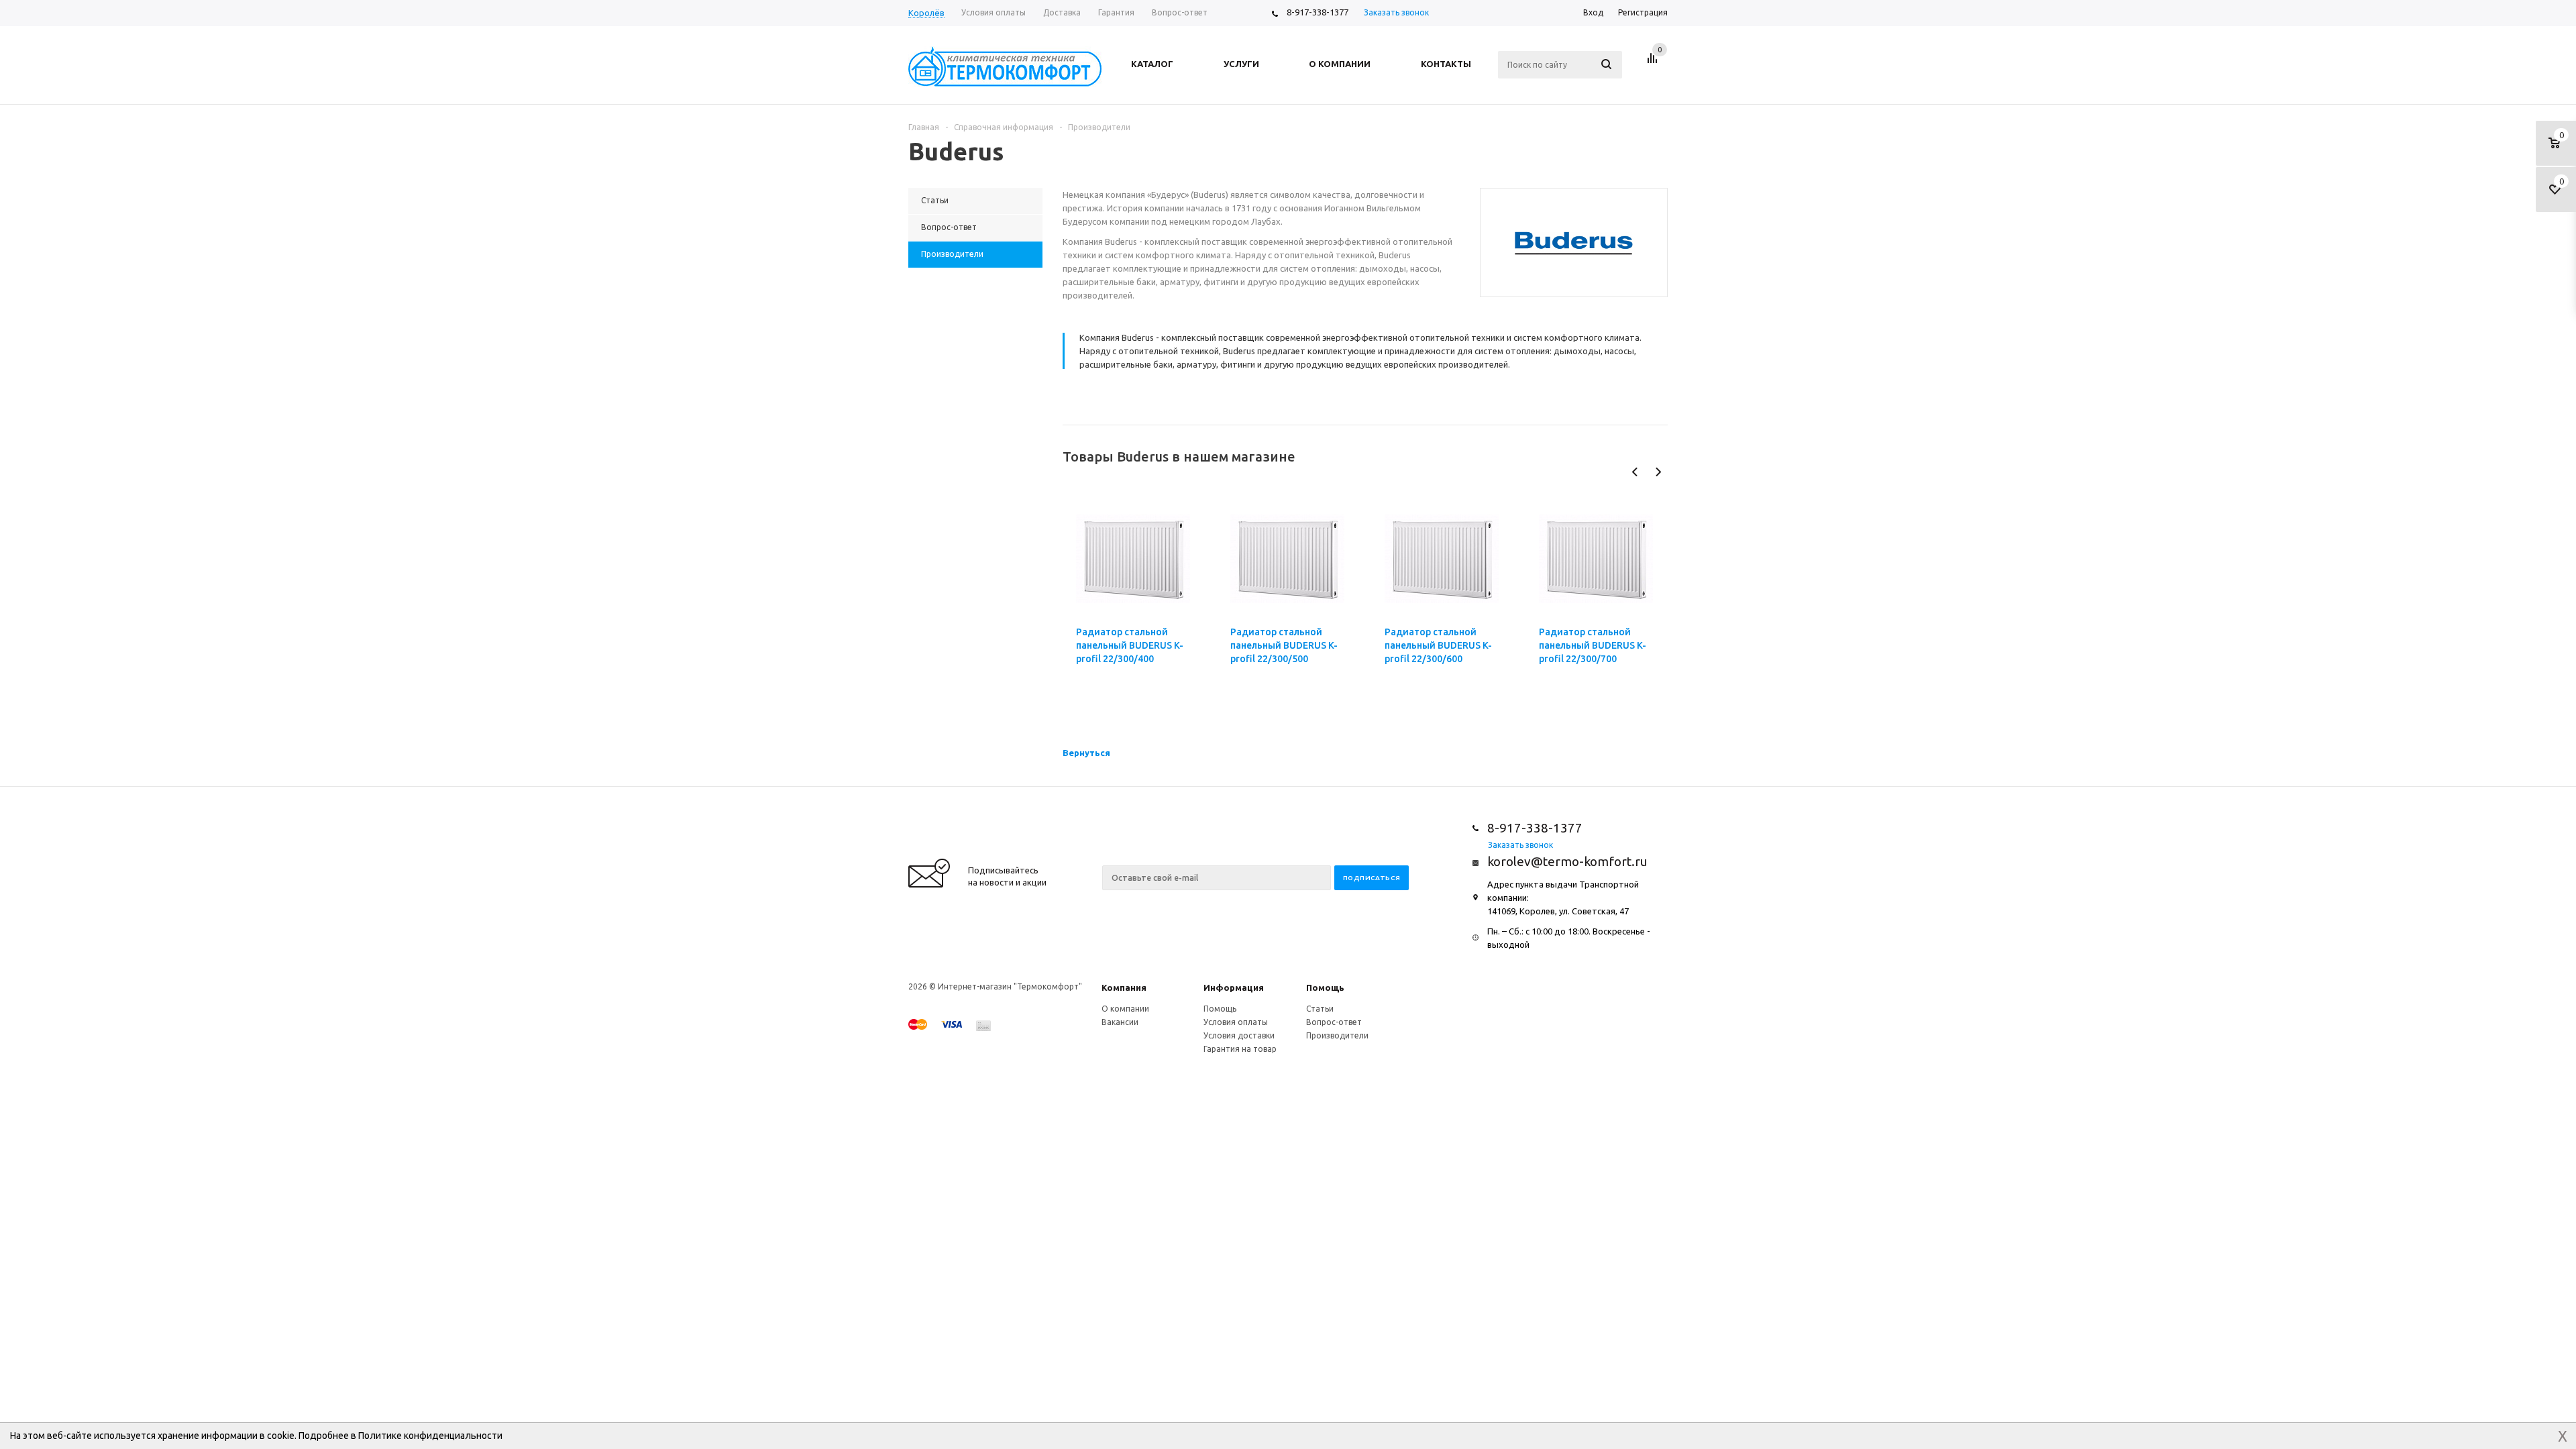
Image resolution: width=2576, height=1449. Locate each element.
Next (1658, 472)
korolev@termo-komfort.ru (1567, 861)
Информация (1234, 987)
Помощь (1325, 987)
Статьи (1320, 1009)
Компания (1124, 987)
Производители (1337, 1035)
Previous (1635, 472)
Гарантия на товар (1240, 1049)
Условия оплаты (1236, 1022)
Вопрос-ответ (1334, 1022)
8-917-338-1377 (1318, 12)
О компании (1125, 1009)
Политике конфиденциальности (430, 1436)
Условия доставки (1239, 1035)
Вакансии (1120, 1022)
